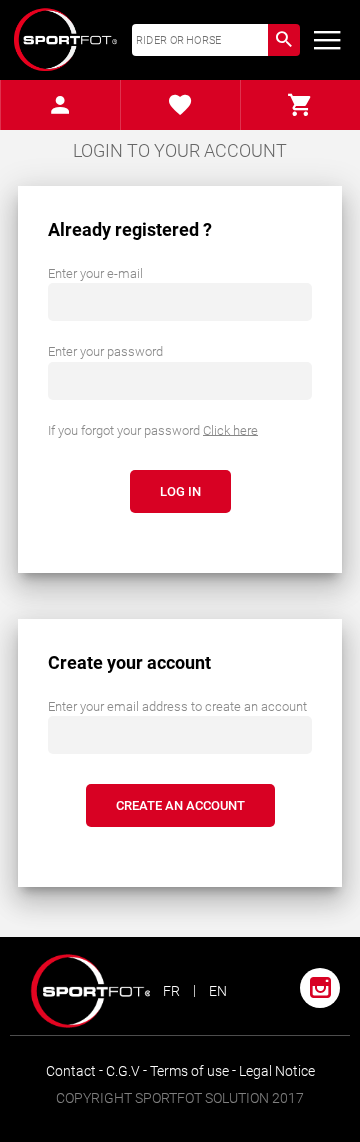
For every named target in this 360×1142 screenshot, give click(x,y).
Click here (230, 429)
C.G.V (124, 1071)
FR (171, 991)
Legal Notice (277, 1071)
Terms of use (191, 1071)
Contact (72, 1071)
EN (218, 991)
